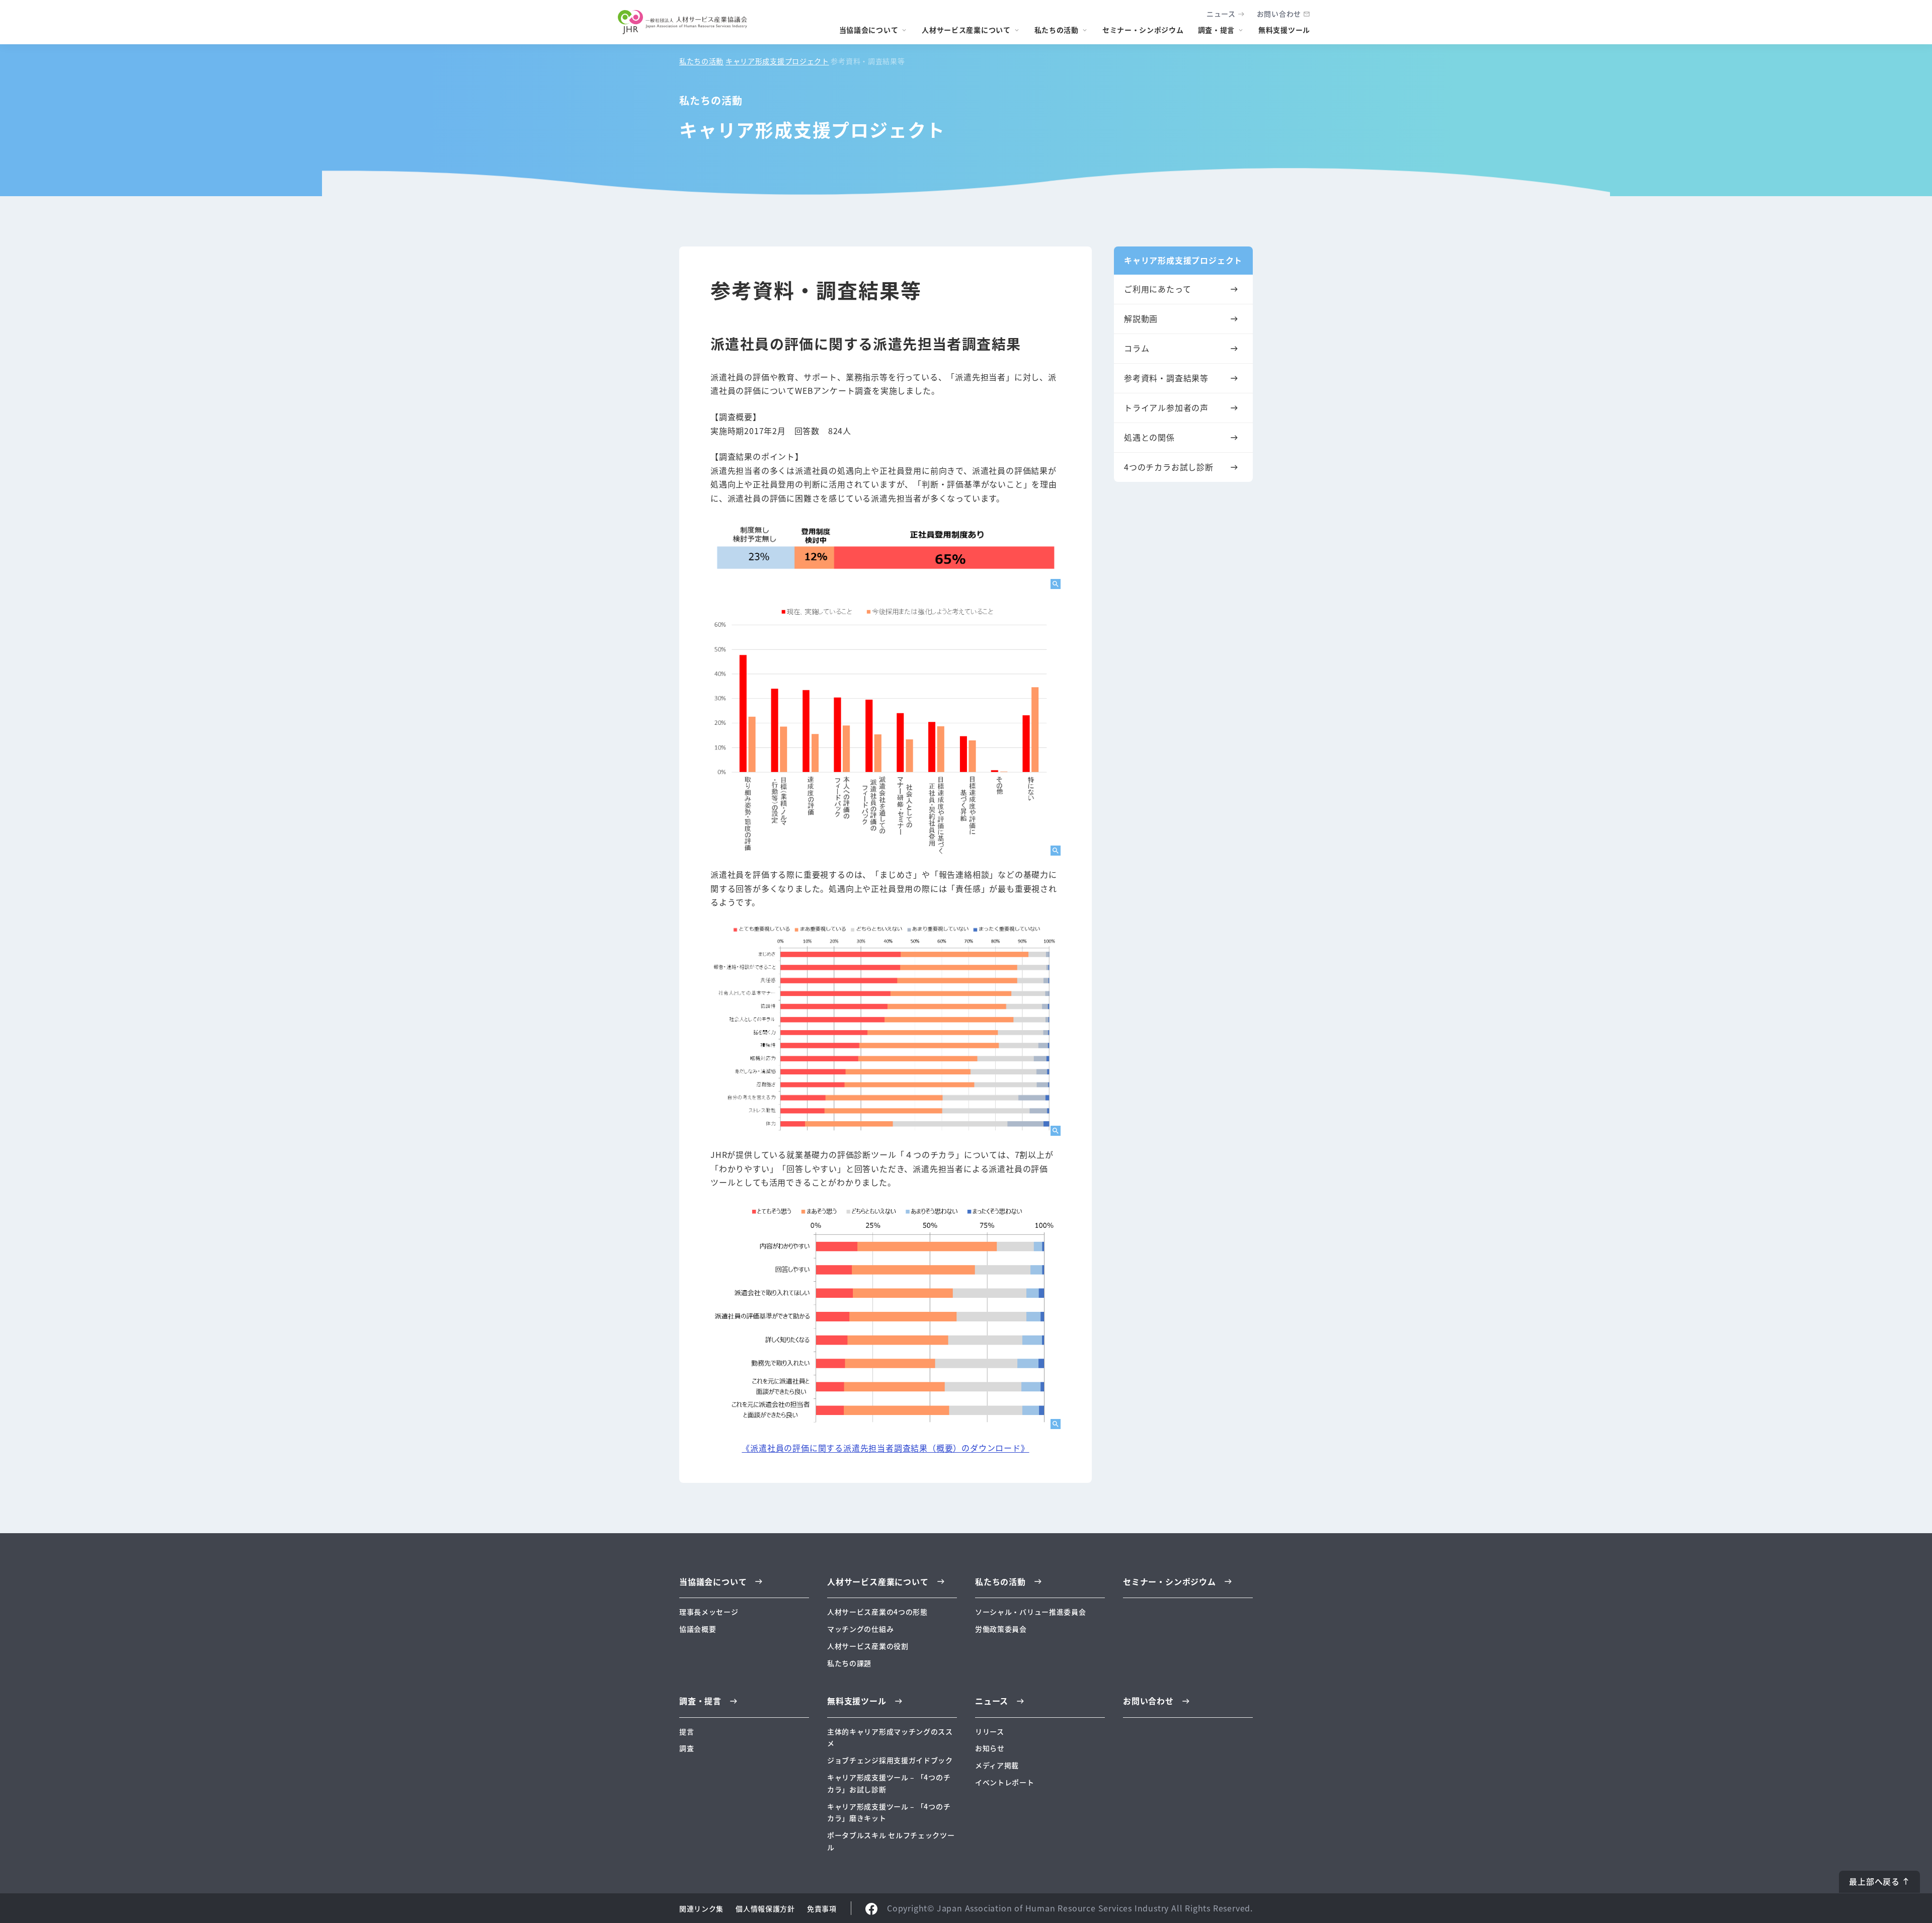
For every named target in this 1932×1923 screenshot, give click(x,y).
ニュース (1221, 14)
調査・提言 (1217, 30)
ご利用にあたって (1157, 289)
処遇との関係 (1149, 437)
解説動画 (1141, 318)
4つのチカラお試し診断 (1169, 467)
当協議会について (869, 30)
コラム (1137, 348)
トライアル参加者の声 (1166, 407)
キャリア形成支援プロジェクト (777, 61)
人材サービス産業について (966, 30)
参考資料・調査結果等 (1166, 378)
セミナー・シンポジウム (1143, 30)
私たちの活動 (1057, 30)
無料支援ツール (1284, 30)
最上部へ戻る (1874, 1881)
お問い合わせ (1279, 14)
